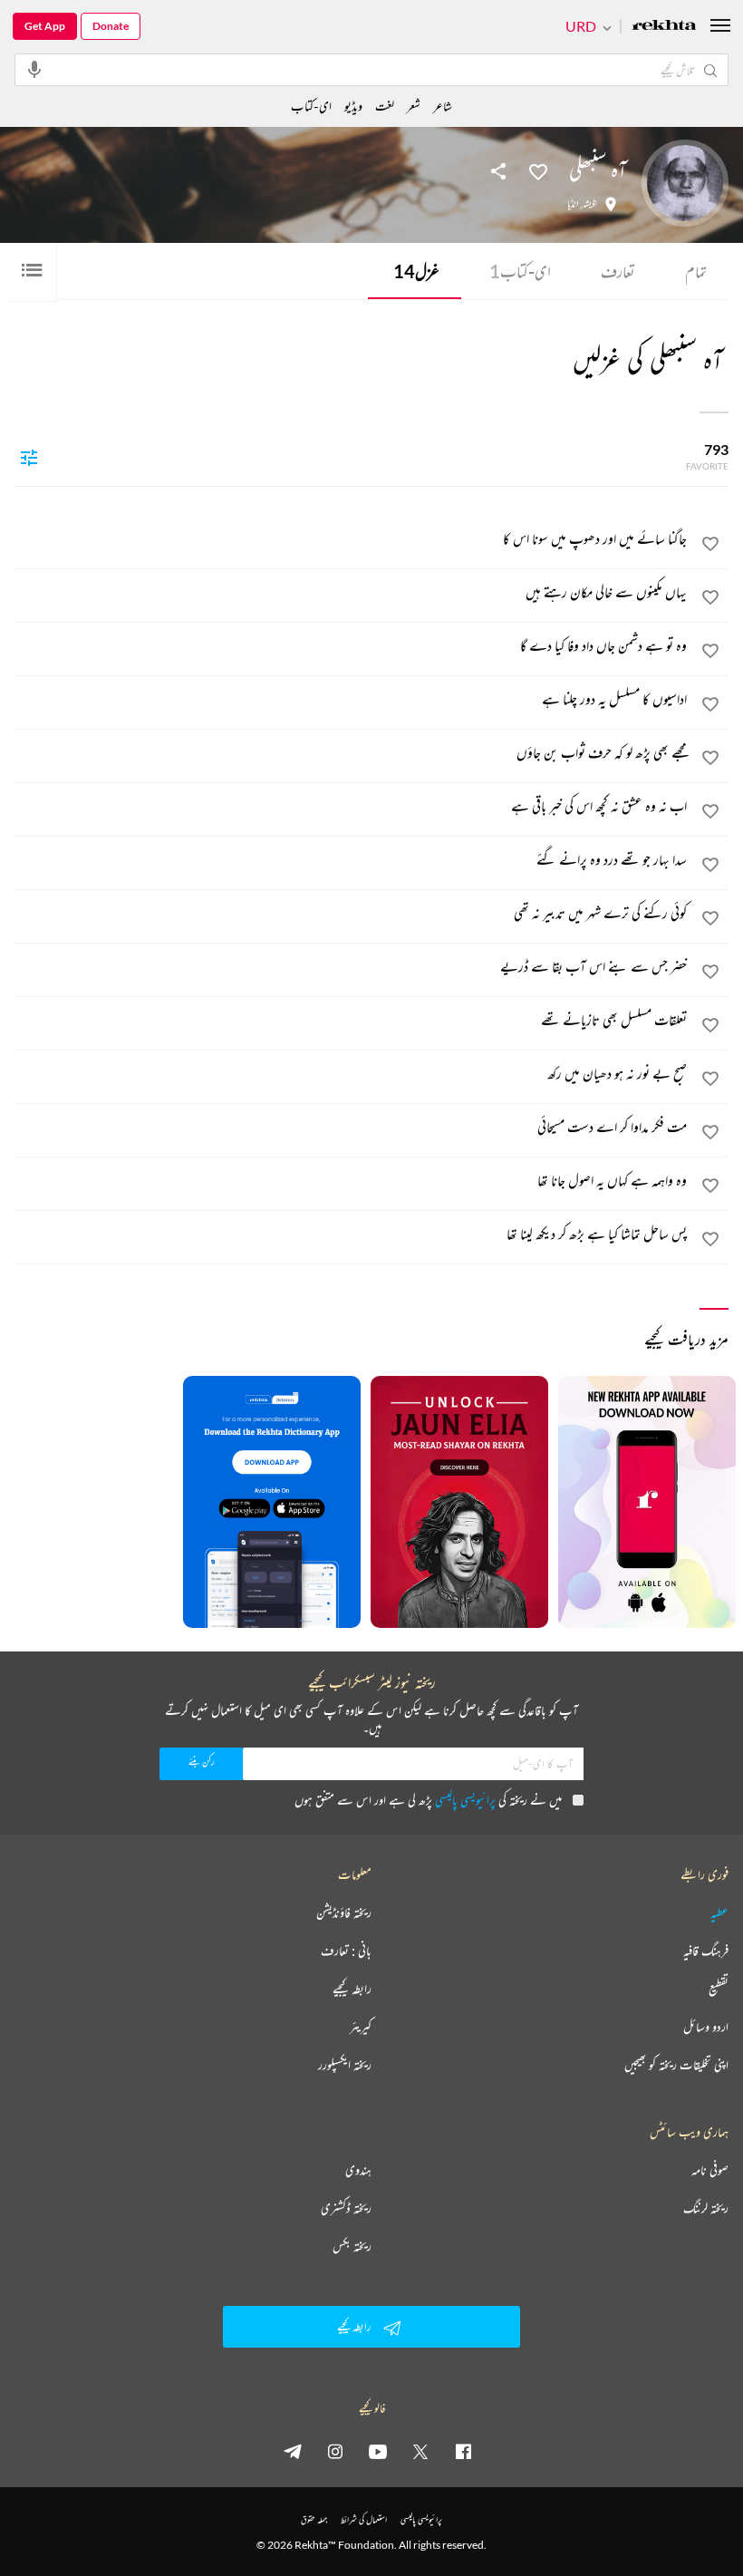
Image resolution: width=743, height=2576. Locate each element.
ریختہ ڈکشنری (346, 2208)
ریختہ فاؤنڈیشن (344, 1913)
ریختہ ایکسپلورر (345, 2065)
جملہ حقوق (314, 2519)
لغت (385, 106)
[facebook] (463, 2451)
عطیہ (719, 1913)
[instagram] (335, 2451)
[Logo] (664, 27)
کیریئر (361, 2027)
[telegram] (293, 2451)
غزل (416, 271)
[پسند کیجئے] (538, 170)
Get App (45, 26)
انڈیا (573, 204)
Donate (111, 26)
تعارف (618, 271)
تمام (696, 271)
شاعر (443, 106)
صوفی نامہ (710, 2170)
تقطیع (719, 1989)
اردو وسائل (706, 2027)
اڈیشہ (589, 204)
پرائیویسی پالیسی (465, 1800)
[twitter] (420, 2451)
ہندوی (358, 2170)
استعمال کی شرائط (364, 2519)
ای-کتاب (520, 271)
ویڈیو (353, 106)
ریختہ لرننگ (706, 2208)
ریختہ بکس (352, 2246)
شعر (414, 106)
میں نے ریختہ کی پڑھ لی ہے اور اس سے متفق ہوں (428, 1800)
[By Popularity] (29, 457)
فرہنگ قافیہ (706, 1951)
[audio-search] (34, 69)
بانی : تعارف (346, 1951)
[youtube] (378, 2451)
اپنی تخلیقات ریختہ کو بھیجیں (676, 2065)
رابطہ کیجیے (352, 1989)
